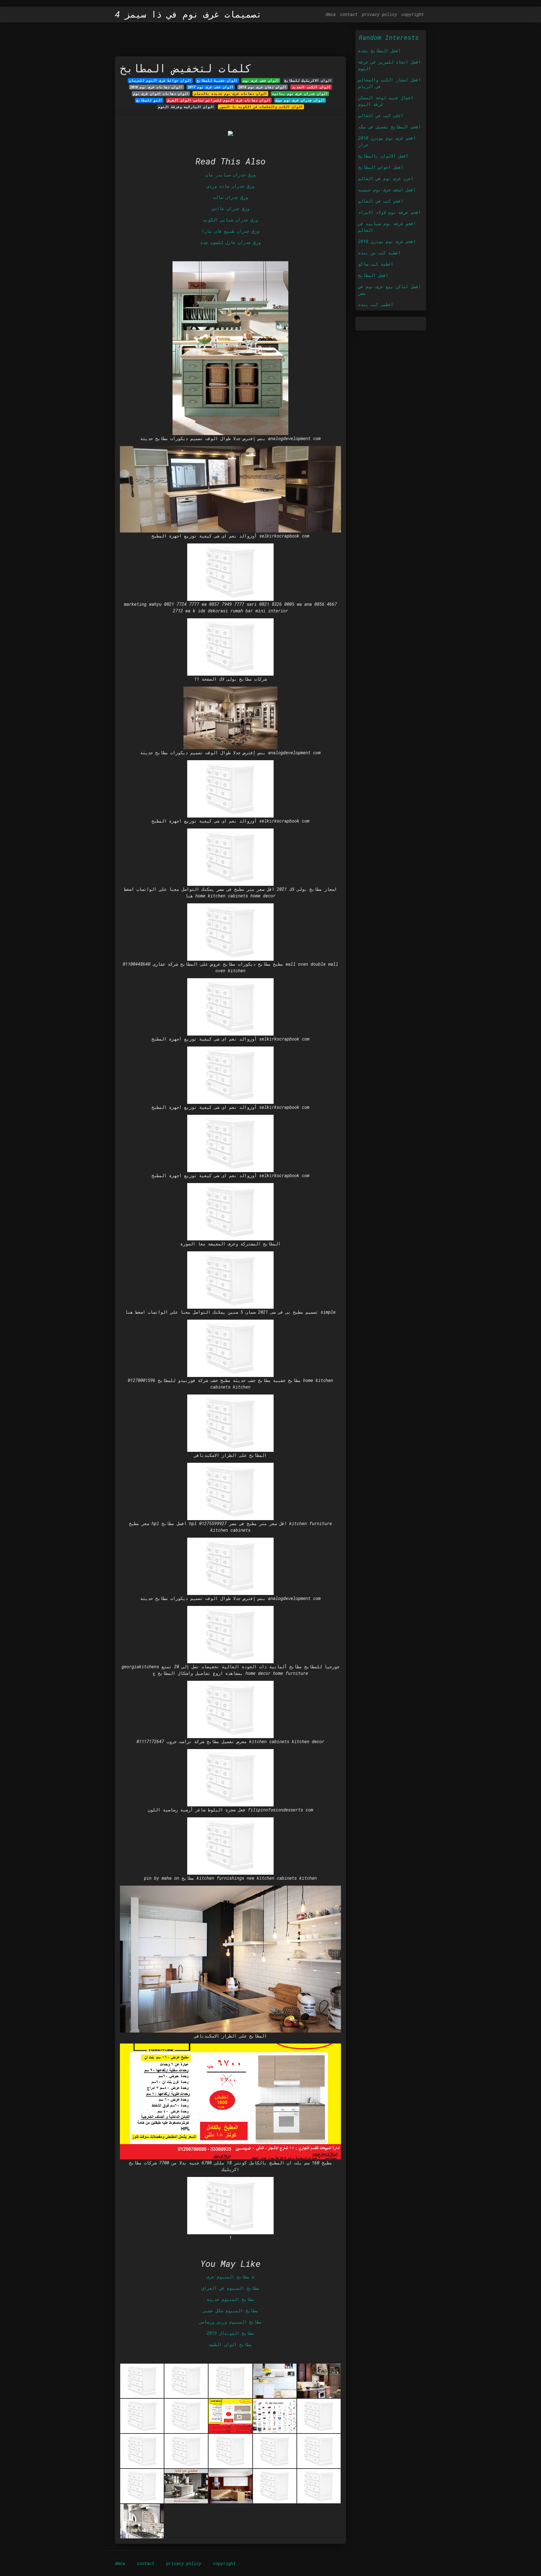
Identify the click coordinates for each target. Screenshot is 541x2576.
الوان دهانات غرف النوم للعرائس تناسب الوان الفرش (219, 100)
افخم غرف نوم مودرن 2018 (387, 241)
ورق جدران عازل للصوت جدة (230, 242)
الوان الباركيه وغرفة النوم (186, 107)
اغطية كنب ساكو (376, 264)
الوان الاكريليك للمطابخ (308, 80)
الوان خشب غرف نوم (261, 80)
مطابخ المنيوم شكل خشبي (230, 2311)
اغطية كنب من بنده (379, 253)
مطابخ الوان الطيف (230, 2344)
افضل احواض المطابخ (381, 167)
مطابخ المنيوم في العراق (230, 2288)
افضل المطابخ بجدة (379, 51)
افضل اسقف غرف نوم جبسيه (387, 190)
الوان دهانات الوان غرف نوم (161, 94)
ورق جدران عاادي (230, 208)
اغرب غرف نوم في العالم (386, 178)
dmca (331, 14)
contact (349, 14)
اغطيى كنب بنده (376, 304)
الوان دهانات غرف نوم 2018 (156, 87)
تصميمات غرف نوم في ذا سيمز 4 (188, 14)
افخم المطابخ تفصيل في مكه (389, 127)
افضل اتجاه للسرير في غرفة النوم (389, 65)
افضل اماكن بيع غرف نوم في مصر (389, 290)
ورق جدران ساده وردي (230, 186)
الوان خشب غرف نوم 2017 (211, 87)
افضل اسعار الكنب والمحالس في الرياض (389, 83)
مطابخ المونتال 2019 (230, 2333)
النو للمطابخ (149, 100)
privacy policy (379, 14)
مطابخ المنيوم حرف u (230, 2277)
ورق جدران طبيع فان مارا (230, 231)
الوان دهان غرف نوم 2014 (263, 87)
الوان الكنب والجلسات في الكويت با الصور (261, 107)
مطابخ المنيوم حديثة (230, 2299)
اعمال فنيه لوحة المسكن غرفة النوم (386, 101)
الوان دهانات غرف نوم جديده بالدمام (231, 94)
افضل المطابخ (373, 275)
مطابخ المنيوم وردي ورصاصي (230, 2322)
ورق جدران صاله (230, 197)
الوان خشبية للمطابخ (217, 80)
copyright (413, 14)
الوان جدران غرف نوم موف (300, 100)
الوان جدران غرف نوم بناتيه (300, 94)
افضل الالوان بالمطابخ (383, 156)
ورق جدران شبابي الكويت (230, 220)
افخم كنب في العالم (381, 201)
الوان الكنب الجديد (311, 87)
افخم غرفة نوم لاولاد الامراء (389, 212)
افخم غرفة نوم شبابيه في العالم (387, 227)
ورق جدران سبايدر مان (230, 175)
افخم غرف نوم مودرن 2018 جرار (387, 141)
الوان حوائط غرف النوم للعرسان (160, 80)
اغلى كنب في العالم (381, 115)
